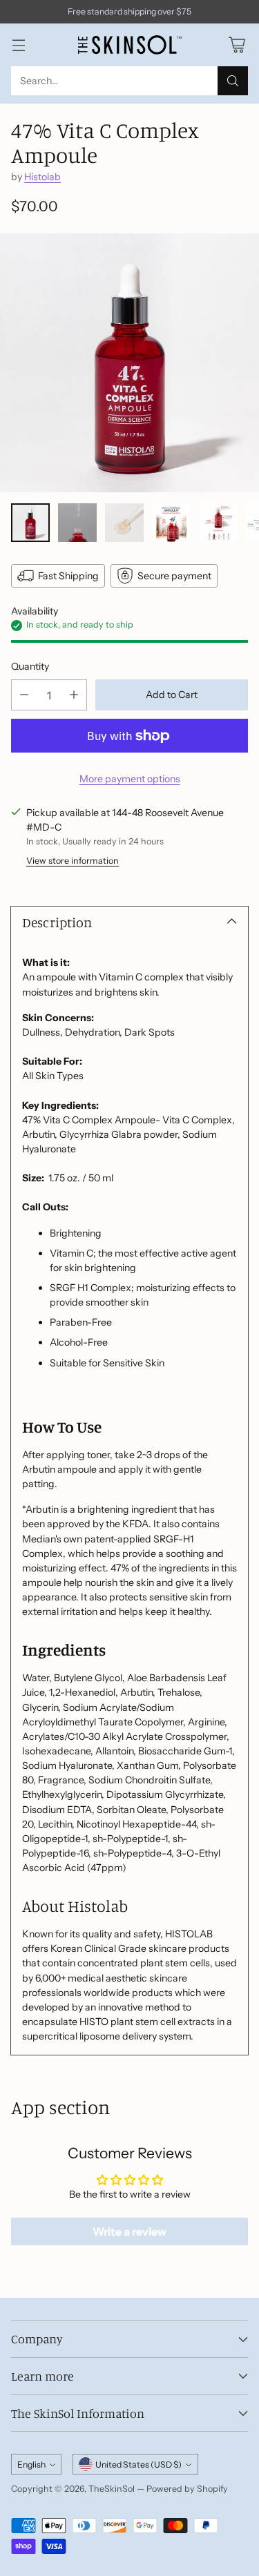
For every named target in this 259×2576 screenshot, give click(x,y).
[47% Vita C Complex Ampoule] (129, 363)
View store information (73, 861)
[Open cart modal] (237, 45)
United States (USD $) (138, 2464)
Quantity (30, 666)
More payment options (130, 779)
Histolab (42, 177)
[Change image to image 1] (30, 523)
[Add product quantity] (74, 695)
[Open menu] (18, 45)
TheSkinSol (112, 2489)
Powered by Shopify (187, 2489)
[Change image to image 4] (171, 523)
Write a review (129, 2231)
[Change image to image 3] (124, 523)
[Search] (233, 81)
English (31, 2464)
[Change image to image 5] (218, 523)
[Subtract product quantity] (24, 695)
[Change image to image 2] (77, 523)
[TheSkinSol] (130, 45)
